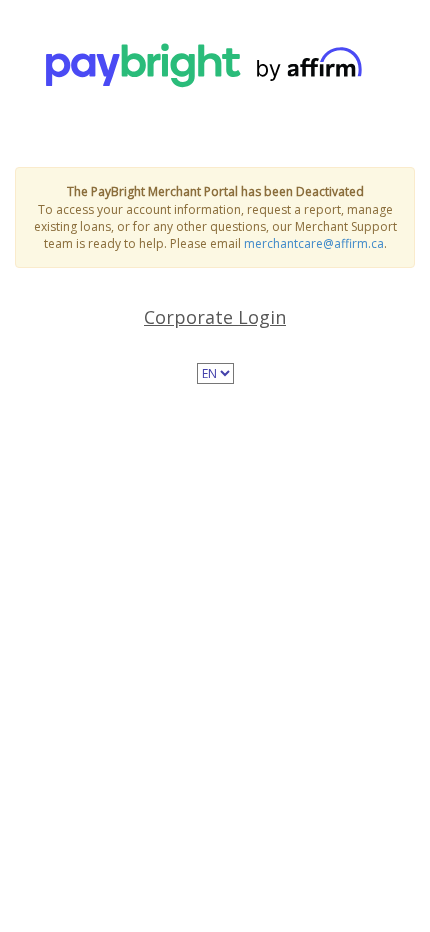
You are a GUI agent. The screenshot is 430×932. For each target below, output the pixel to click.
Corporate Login (215, 317)
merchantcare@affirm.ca (314, 243)
